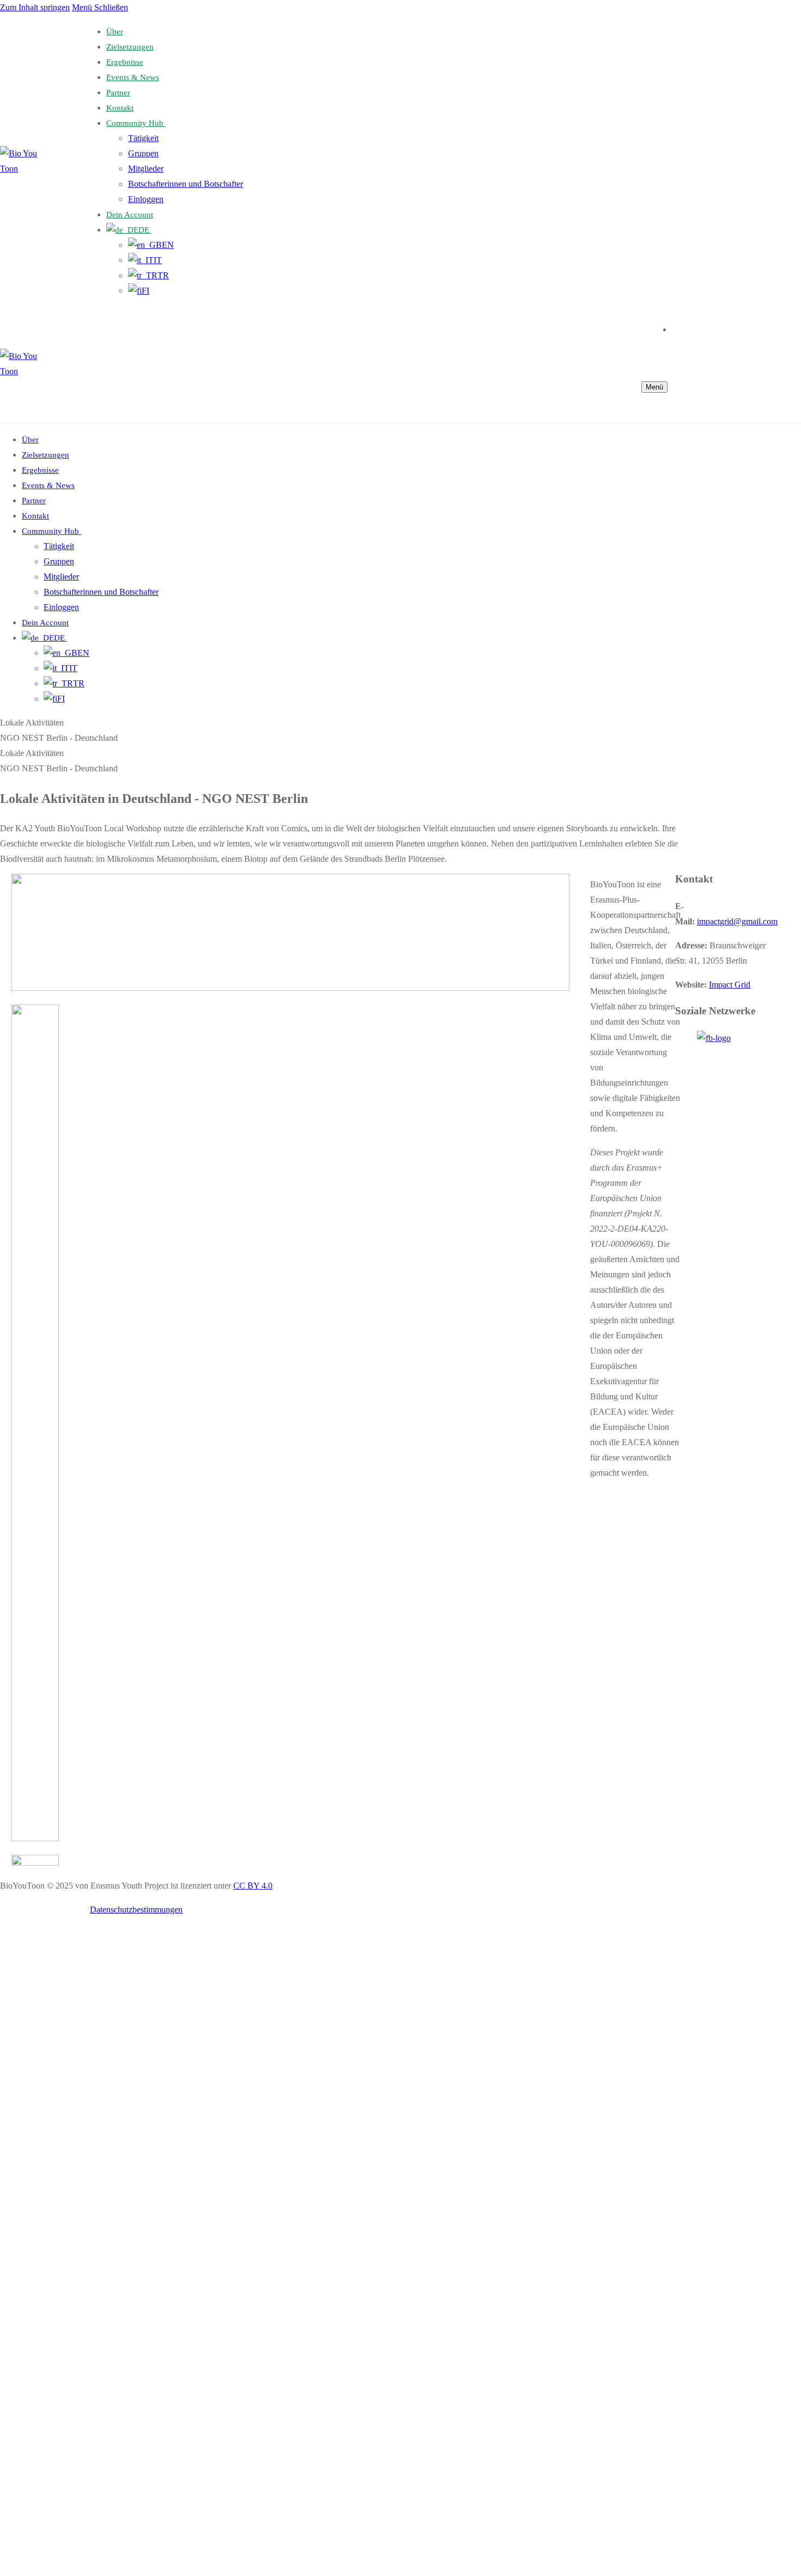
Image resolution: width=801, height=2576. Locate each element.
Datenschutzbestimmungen (136, 1910)
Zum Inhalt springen (35, 7)
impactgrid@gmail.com (737, 921)
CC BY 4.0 (253, 1886)
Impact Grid (730, 985)
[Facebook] (676, 328)
